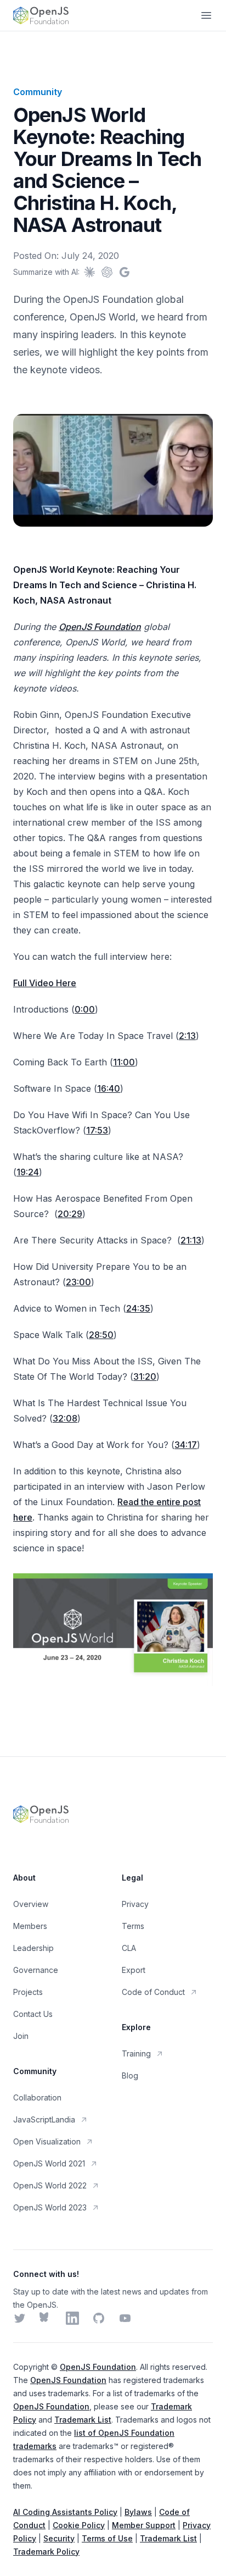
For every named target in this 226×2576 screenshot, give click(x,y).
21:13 (191, 1240)
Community (38, 92)
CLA (129, 1948)
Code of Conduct (153, 1992)
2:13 (187, 1036)
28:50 (101, 1335)
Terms (133, 1926)
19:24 (28, 1172)
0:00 (85, 1009)
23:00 (78, 1282)
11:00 (124, 1062)
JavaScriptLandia (44, 2119)
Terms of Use (107, 2538)
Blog (130, 2075)
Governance (36, 1970)
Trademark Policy (46, 2552)
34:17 (186, 1445)
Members (30, 1926)
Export (134, 1970)
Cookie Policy (79, 2525)
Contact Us (33, 2014)
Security (59, 2538)
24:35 (138, 1308)
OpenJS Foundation (100, 627)
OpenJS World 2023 (50, 2207)
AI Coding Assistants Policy (65, 2512)
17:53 (97, 1130)
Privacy (135, 1904)
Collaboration (37, 2097)
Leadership (33, 1948)
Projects (28, 1992)
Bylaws (138, 2512)
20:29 (70, 1214)
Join (21, 2036)
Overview (31, 1904)
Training (136, 2053)
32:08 (65, 1418)
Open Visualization (47, 2141)
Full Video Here (45, 983)
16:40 (109, 1088)
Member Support (144, 2525)
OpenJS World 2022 (50, 2185)
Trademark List (83, 2420)
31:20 (145, 1377)
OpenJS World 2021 (49, 2163)
